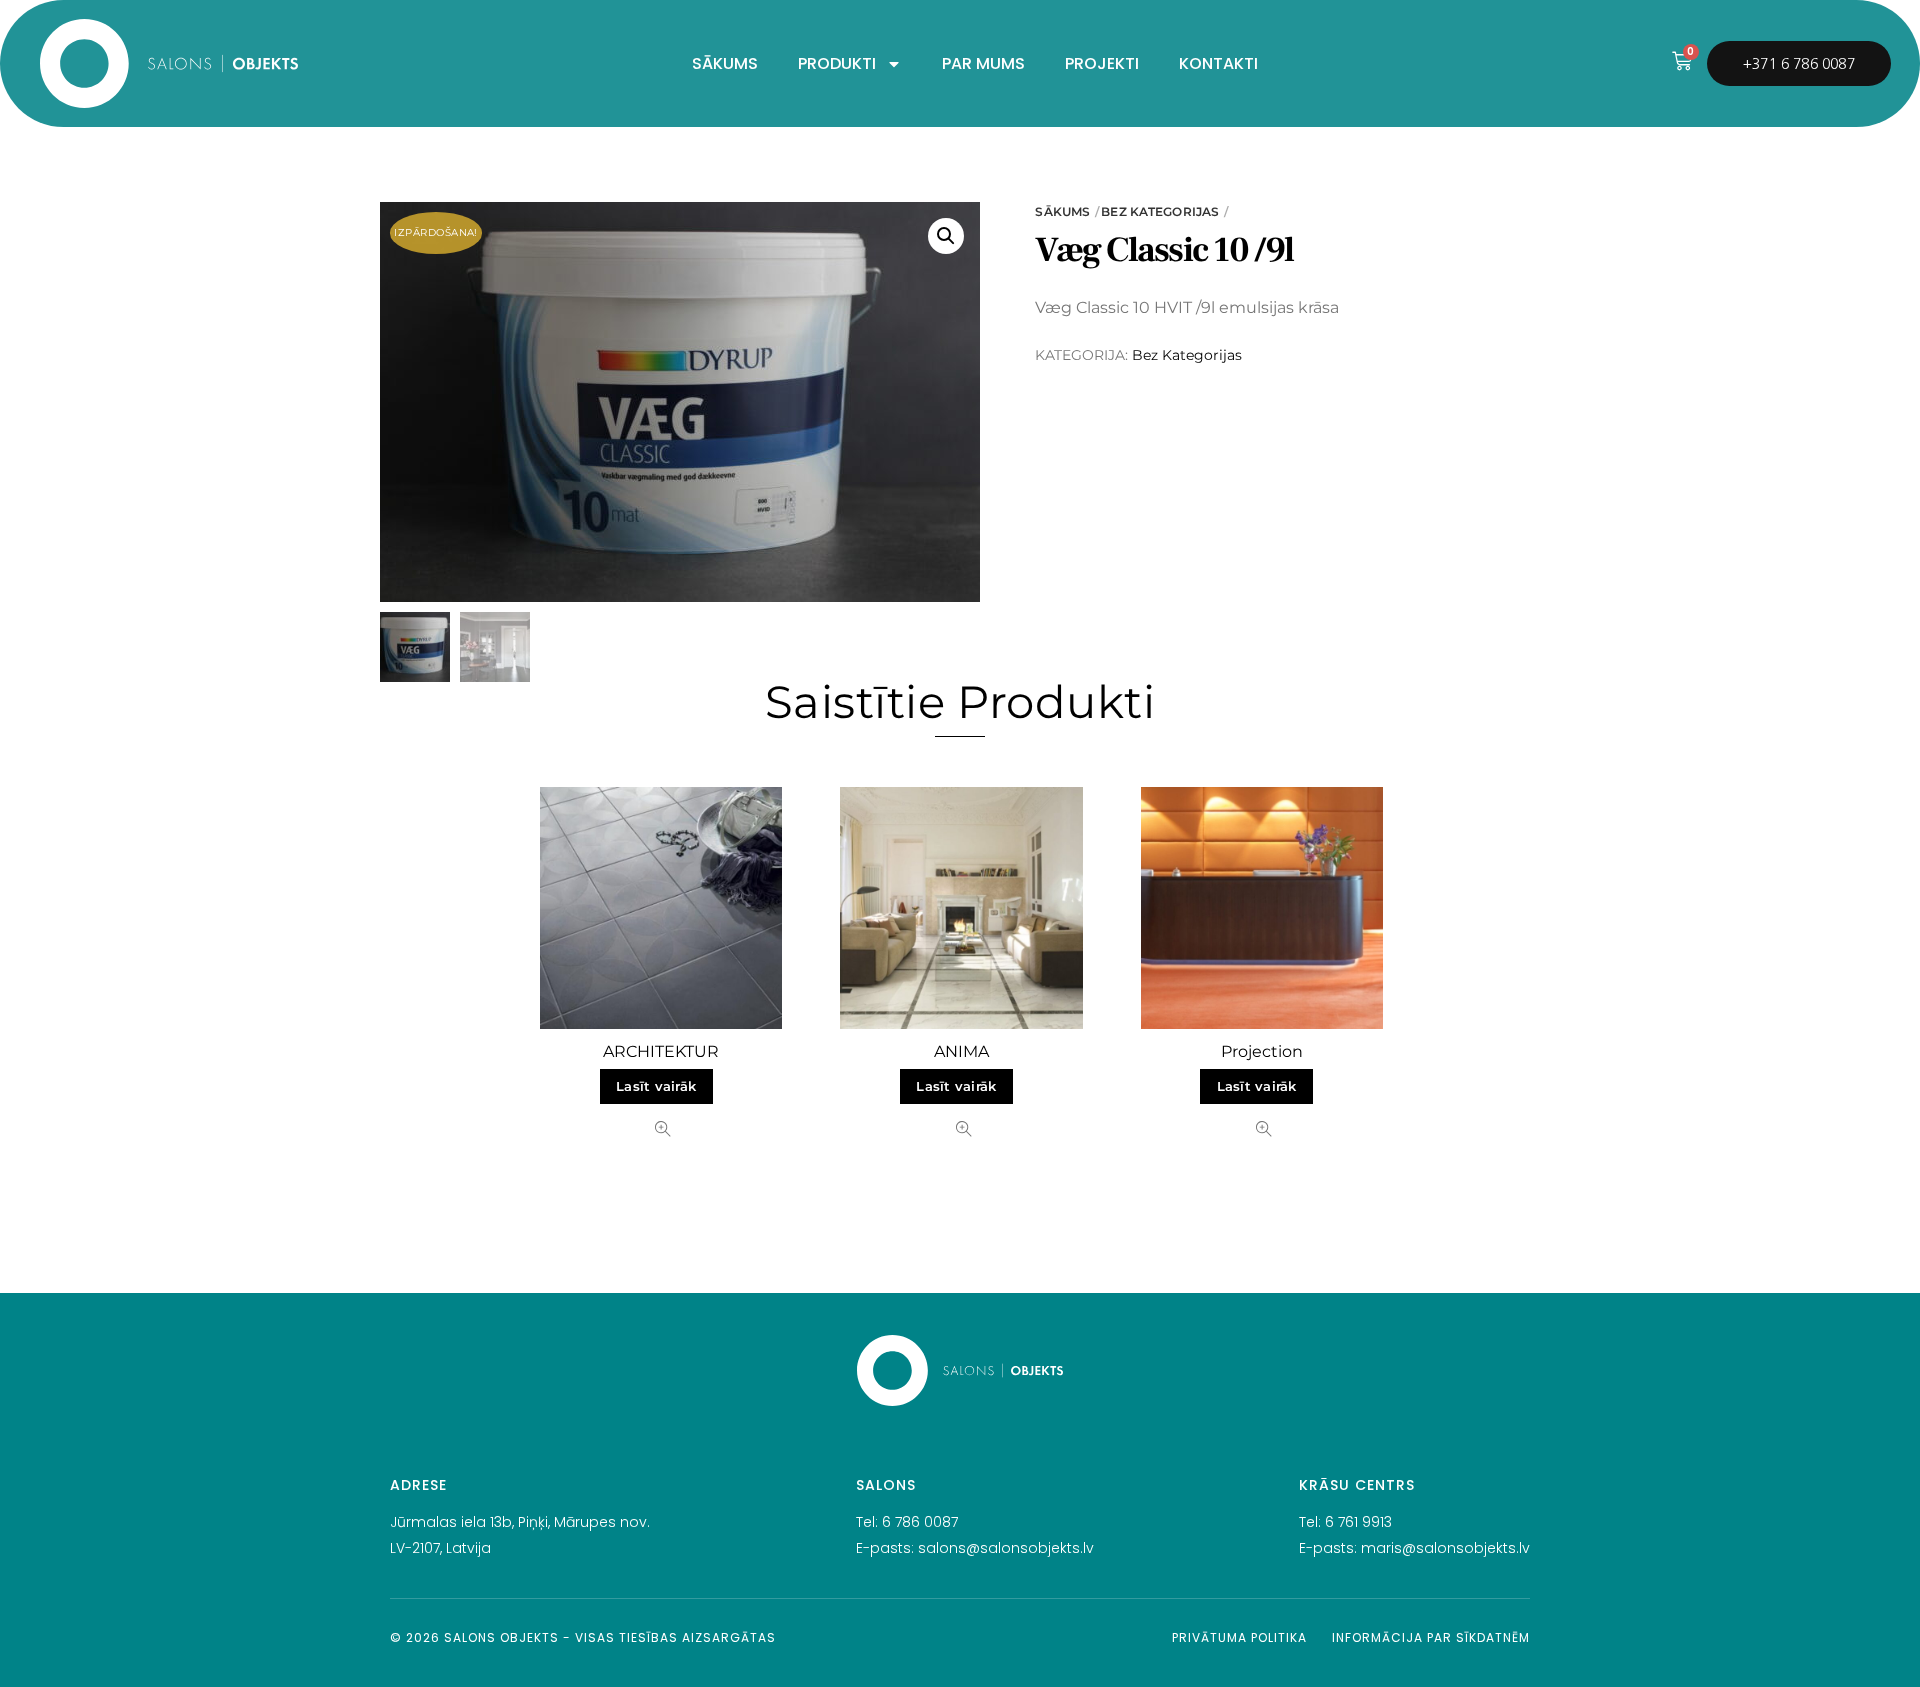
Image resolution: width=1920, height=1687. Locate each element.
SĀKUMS (725, 63)
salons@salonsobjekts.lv (1006, 1548)
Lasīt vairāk (656, 1086)
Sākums (1062, 211)
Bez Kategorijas (1160, 211)
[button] (946, 236)
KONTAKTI (1218, 63)
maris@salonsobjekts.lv (1445, 1548)
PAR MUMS (983, 63)
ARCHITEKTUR (661, 1051)
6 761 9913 (1358, 1522)
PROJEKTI (1102, 63)
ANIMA (961, 1051)
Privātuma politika (1239, 1637)
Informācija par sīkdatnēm (1431, 1637)
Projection (1262, 1051)
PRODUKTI (837, 63)
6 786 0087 (920, 1522)
